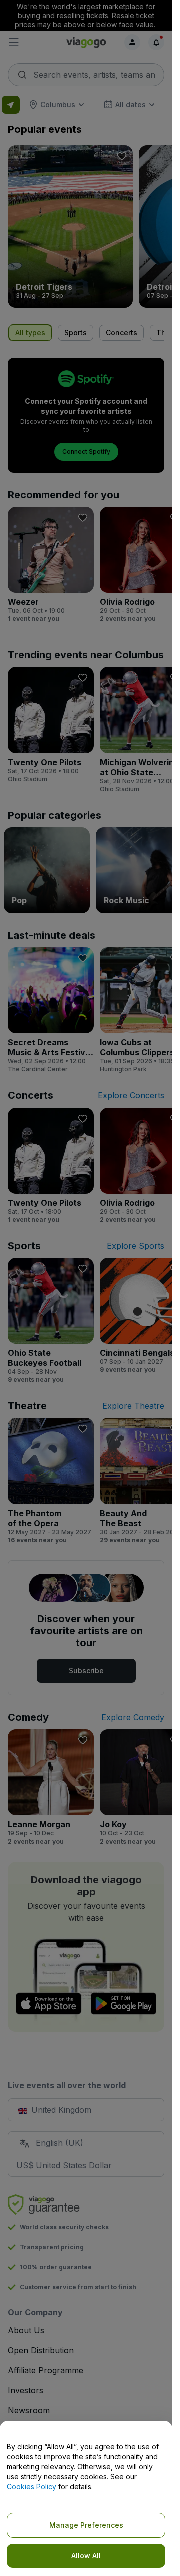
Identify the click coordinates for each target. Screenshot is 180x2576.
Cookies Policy (32, 2487)
